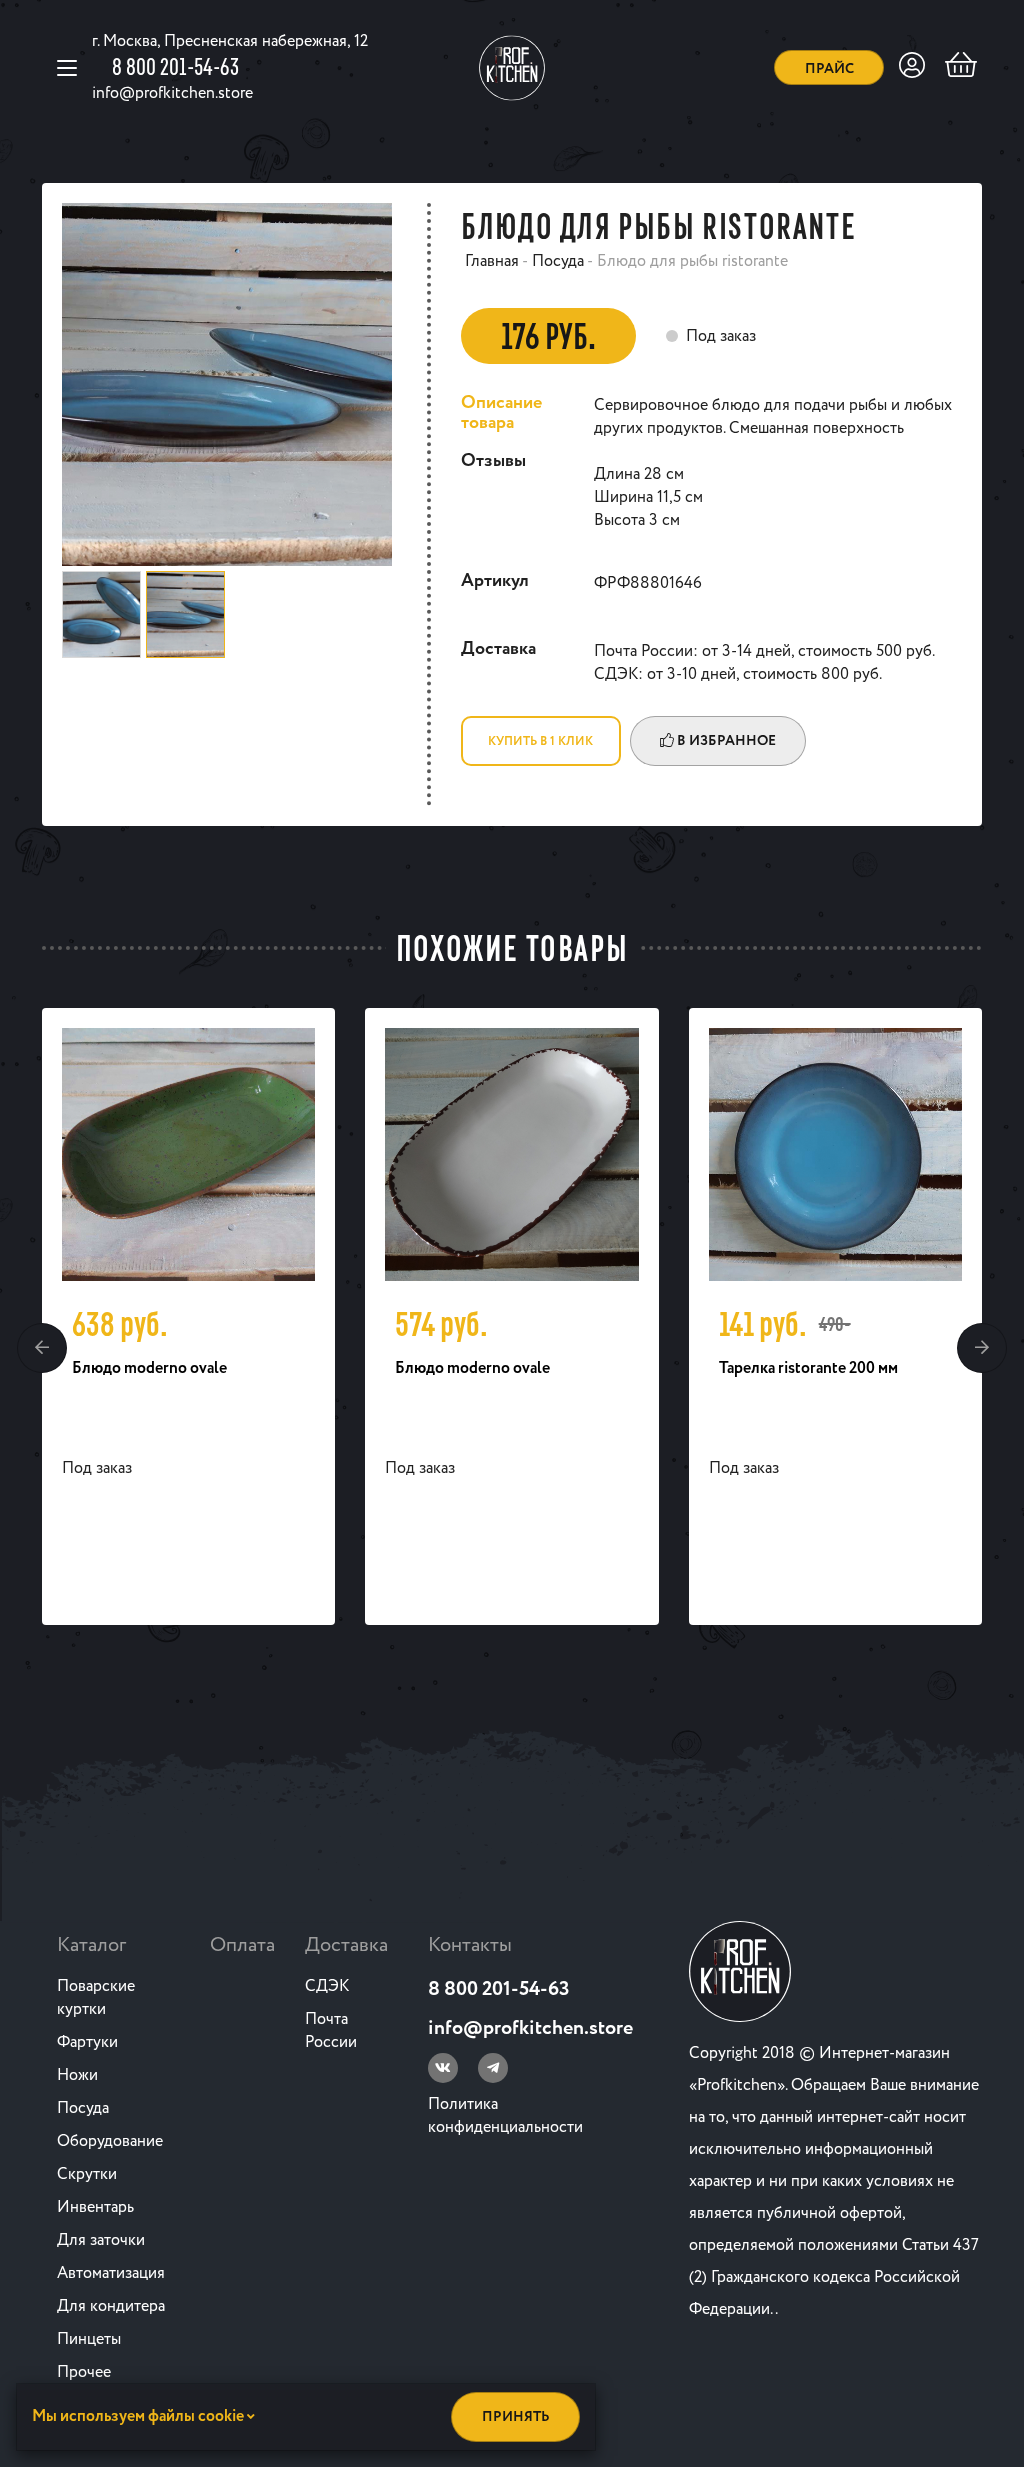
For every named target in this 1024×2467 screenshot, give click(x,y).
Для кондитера (111, 2306)
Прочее (84, 2372)
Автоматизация (111, 2273)
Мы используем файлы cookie (139, 2416)
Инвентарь (95, 2207)
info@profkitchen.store (172, 93)
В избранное (725, 741)
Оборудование (110, 2141)
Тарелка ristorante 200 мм (808, 1368)
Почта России (331, 2031)
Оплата (242, 1945)
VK (443, 2068)
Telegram (493, 2068)
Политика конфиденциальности (505, 2116)
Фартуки (87, 2042)
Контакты (470, 1945)
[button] (42, 1348)
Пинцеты (89, 2339)
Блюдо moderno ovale (149, 1368)
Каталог (91, 1945)
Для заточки (101, 2240)
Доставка (346, 1945)
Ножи (77, 2075)
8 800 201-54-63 (175, 66)
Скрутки (87, 2174)
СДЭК (327, 1986)
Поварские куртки (96, 1998)
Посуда (83, 2108)
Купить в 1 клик (540, 741)
